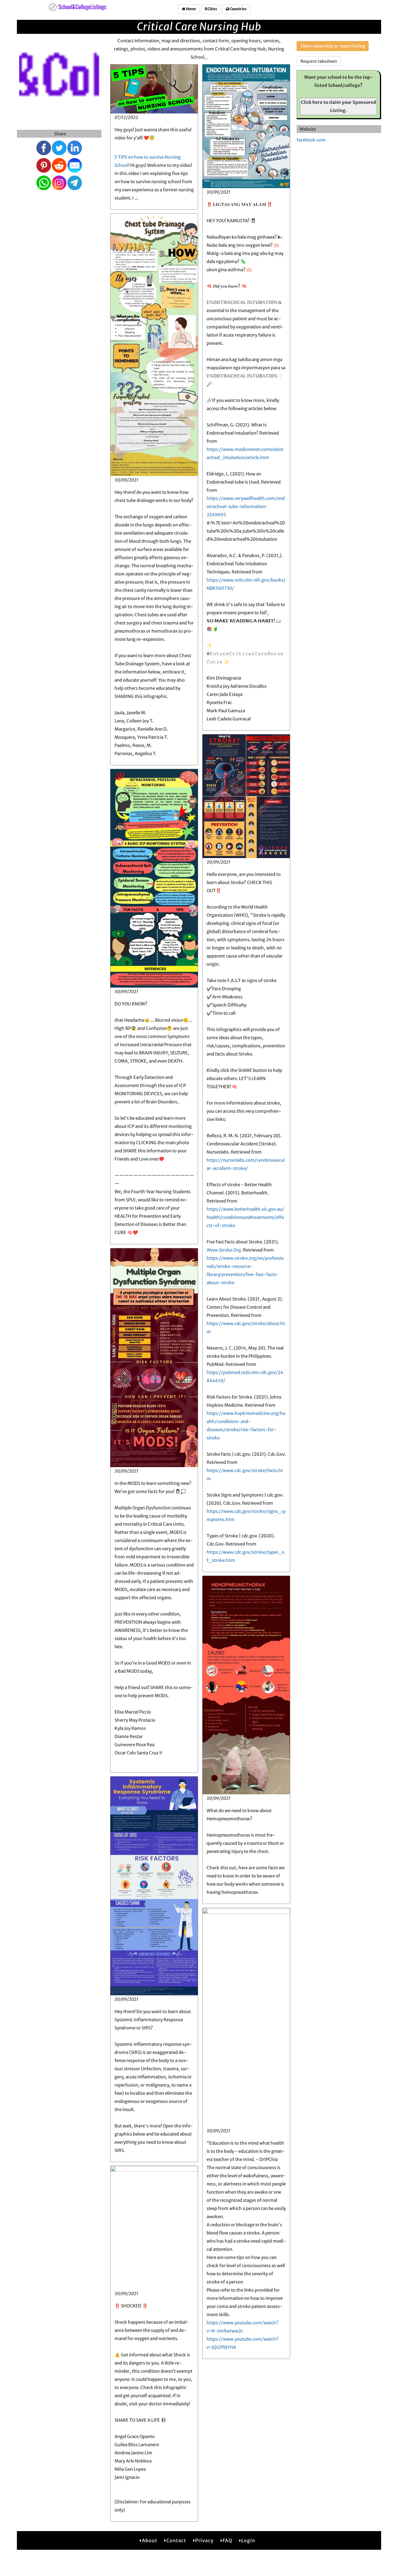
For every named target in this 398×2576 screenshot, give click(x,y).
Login (248, 2540)
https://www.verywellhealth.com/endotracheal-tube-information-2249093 (246, 506)
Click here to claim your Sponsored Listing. (339, 106)
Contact (176, 2540)
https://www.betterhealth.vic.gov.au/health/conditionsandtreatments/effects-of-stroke (245, 1217)
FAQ (227, 2540)
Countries (238, 9)
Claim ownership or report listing (333, 46)
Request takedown (319, 61)
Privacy (204, 2540)
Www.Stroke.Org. (224, 1250)
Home (191, 9)
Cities (212, 9)
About (150, 2540)
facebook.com (311, 140)
